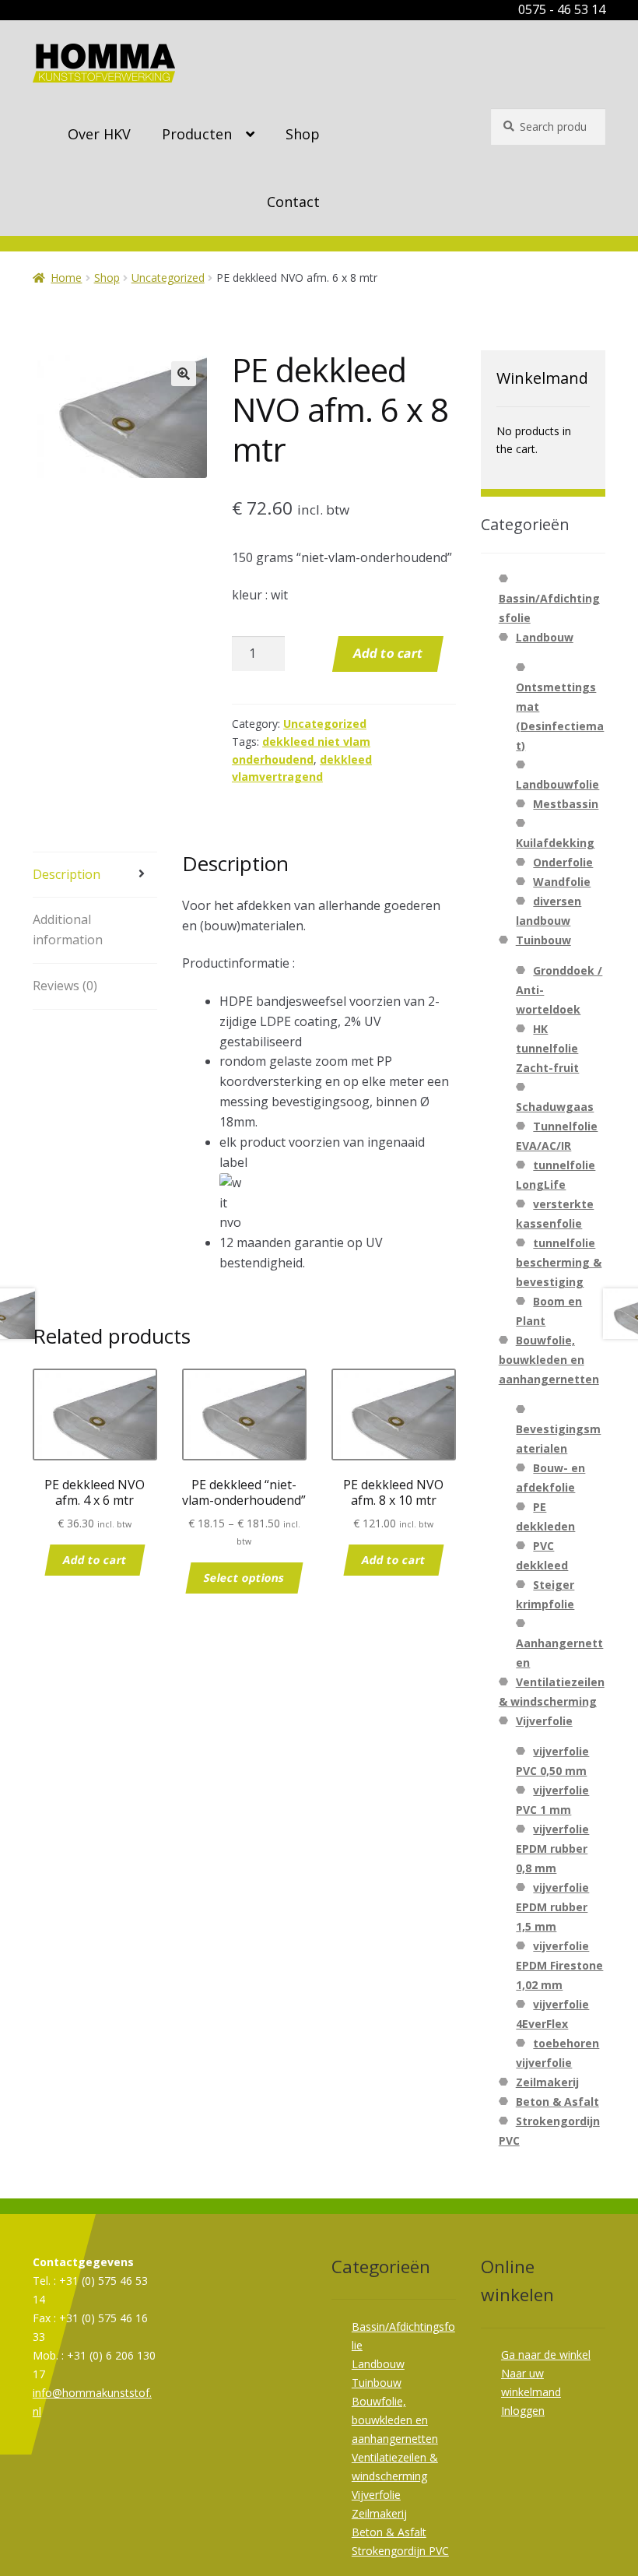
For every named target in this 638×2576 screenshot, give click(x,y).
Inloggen (523, 2411)
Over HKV (99, 134)
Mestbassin (566, 804)
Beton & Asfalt (557, 2102)
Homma (104, 63)
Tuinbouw (543, 940)
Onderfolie (563, 862)
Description (67, 874)
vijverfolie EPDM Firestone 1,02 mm (559, 1965)
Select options (244, 1578)
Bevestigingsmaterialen (558, 1439)
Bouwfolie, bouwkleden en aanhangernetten (549, 1360)
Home (66, 278)
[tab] (95, 875)
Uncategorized (168, 278)
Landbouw (545, 637)
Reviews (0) (65, 986)
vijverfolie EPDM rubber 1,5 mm (552, 1907)
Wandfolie (562, 882)
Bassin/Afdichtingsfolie (549, 608)
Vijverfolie (544, 1721)
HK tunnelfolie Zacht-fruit (547, 1048)
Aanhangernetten (559, 1653)
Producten (197, 134)
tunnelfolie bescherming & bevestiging (559, 1262)
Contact (293, 202)
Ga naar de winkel (546, 2355)
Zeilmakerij (547, 2082)
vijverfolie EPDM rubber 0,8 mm (552, 1849)
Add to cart (388, 653)
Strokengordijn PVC (400, 2551)
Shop (303, 134)
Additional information (68, 930)
